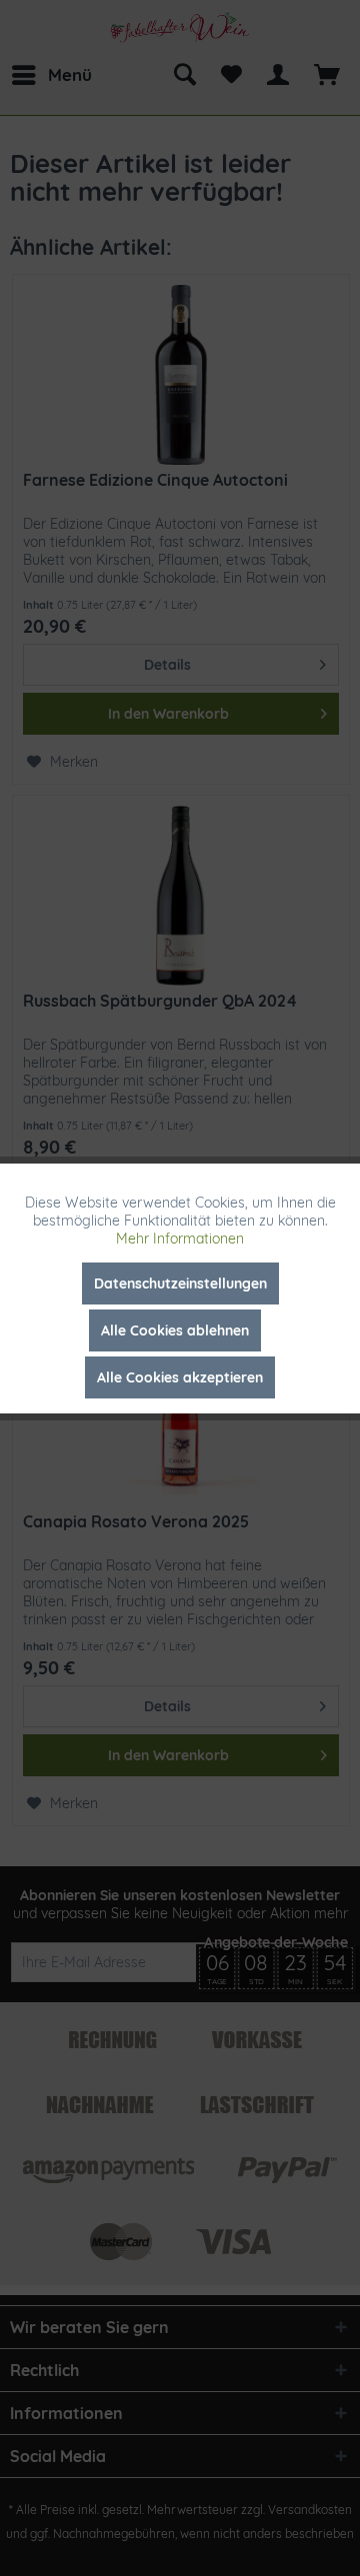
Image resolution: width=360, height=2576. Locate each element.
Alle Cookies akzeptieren (180, 1377)
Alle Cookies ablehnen (175, 1330)
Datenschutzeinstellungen (180, 1284)
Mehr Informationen (180, 1239)
